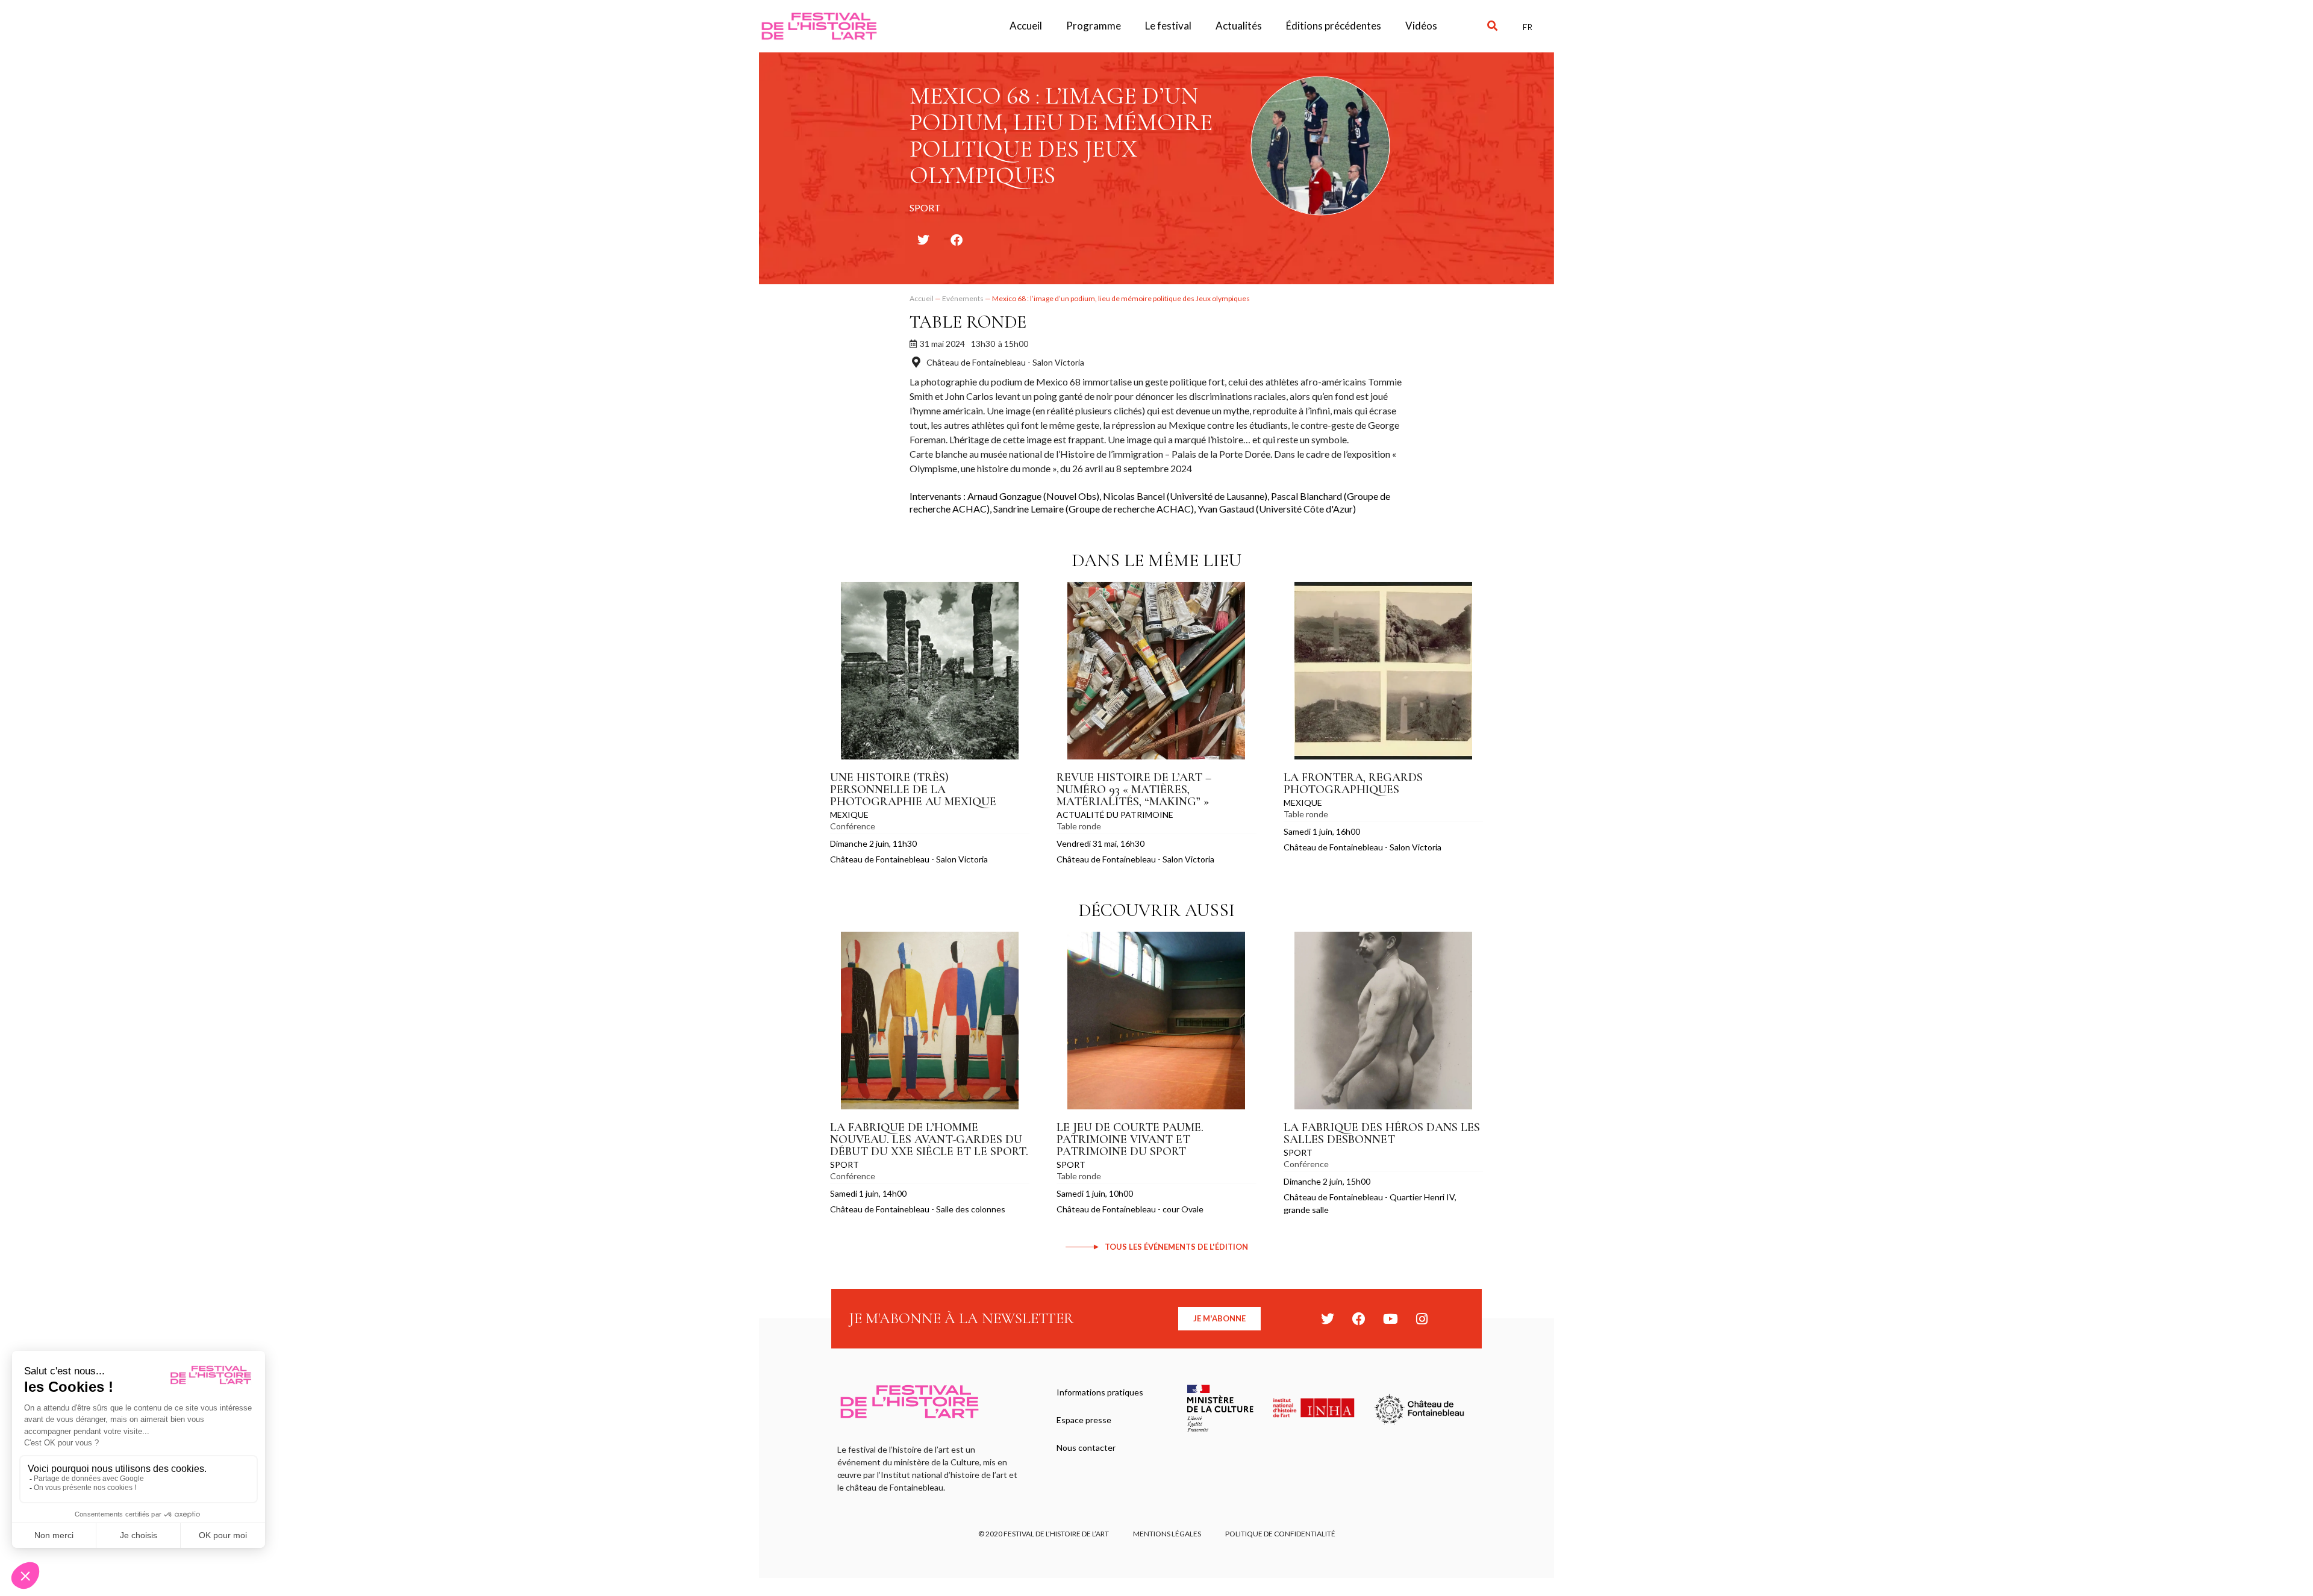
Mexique (849, 815)
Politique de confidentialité (1280, 1534)
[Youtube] (1390, 1319)
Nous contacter (1086, 1448)
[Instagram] (1422, 1319)
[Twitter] (1328, 1319)
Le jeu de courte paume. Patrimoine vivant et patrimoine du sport (1130, 1139)
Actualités (1239, 26)
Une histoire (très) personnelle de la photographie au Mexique (913, 790)
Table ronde (968, 322)
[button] (1492, 26)
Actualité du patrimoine (1115, 815)
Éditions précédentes (1334, 26)
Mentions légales (1167, 1534)
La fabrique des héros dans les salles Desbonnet (1382, 1133)
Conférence (853, 826)
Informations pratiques (1100, 1392)
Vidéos (1421, 26)
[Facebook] (1359, 1319)
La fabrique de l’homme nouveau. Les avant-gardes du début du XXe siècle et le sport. (929, 1139)
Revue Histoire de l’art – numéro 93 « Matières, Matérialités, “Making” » (1134, 790)
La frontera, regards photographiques (1353, 784)
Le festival (1168, 26)
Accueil (1026, 26)
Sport (844, 1164)
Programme (1094, 26)
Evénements (963, 298)
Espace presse (1084, 1420)
